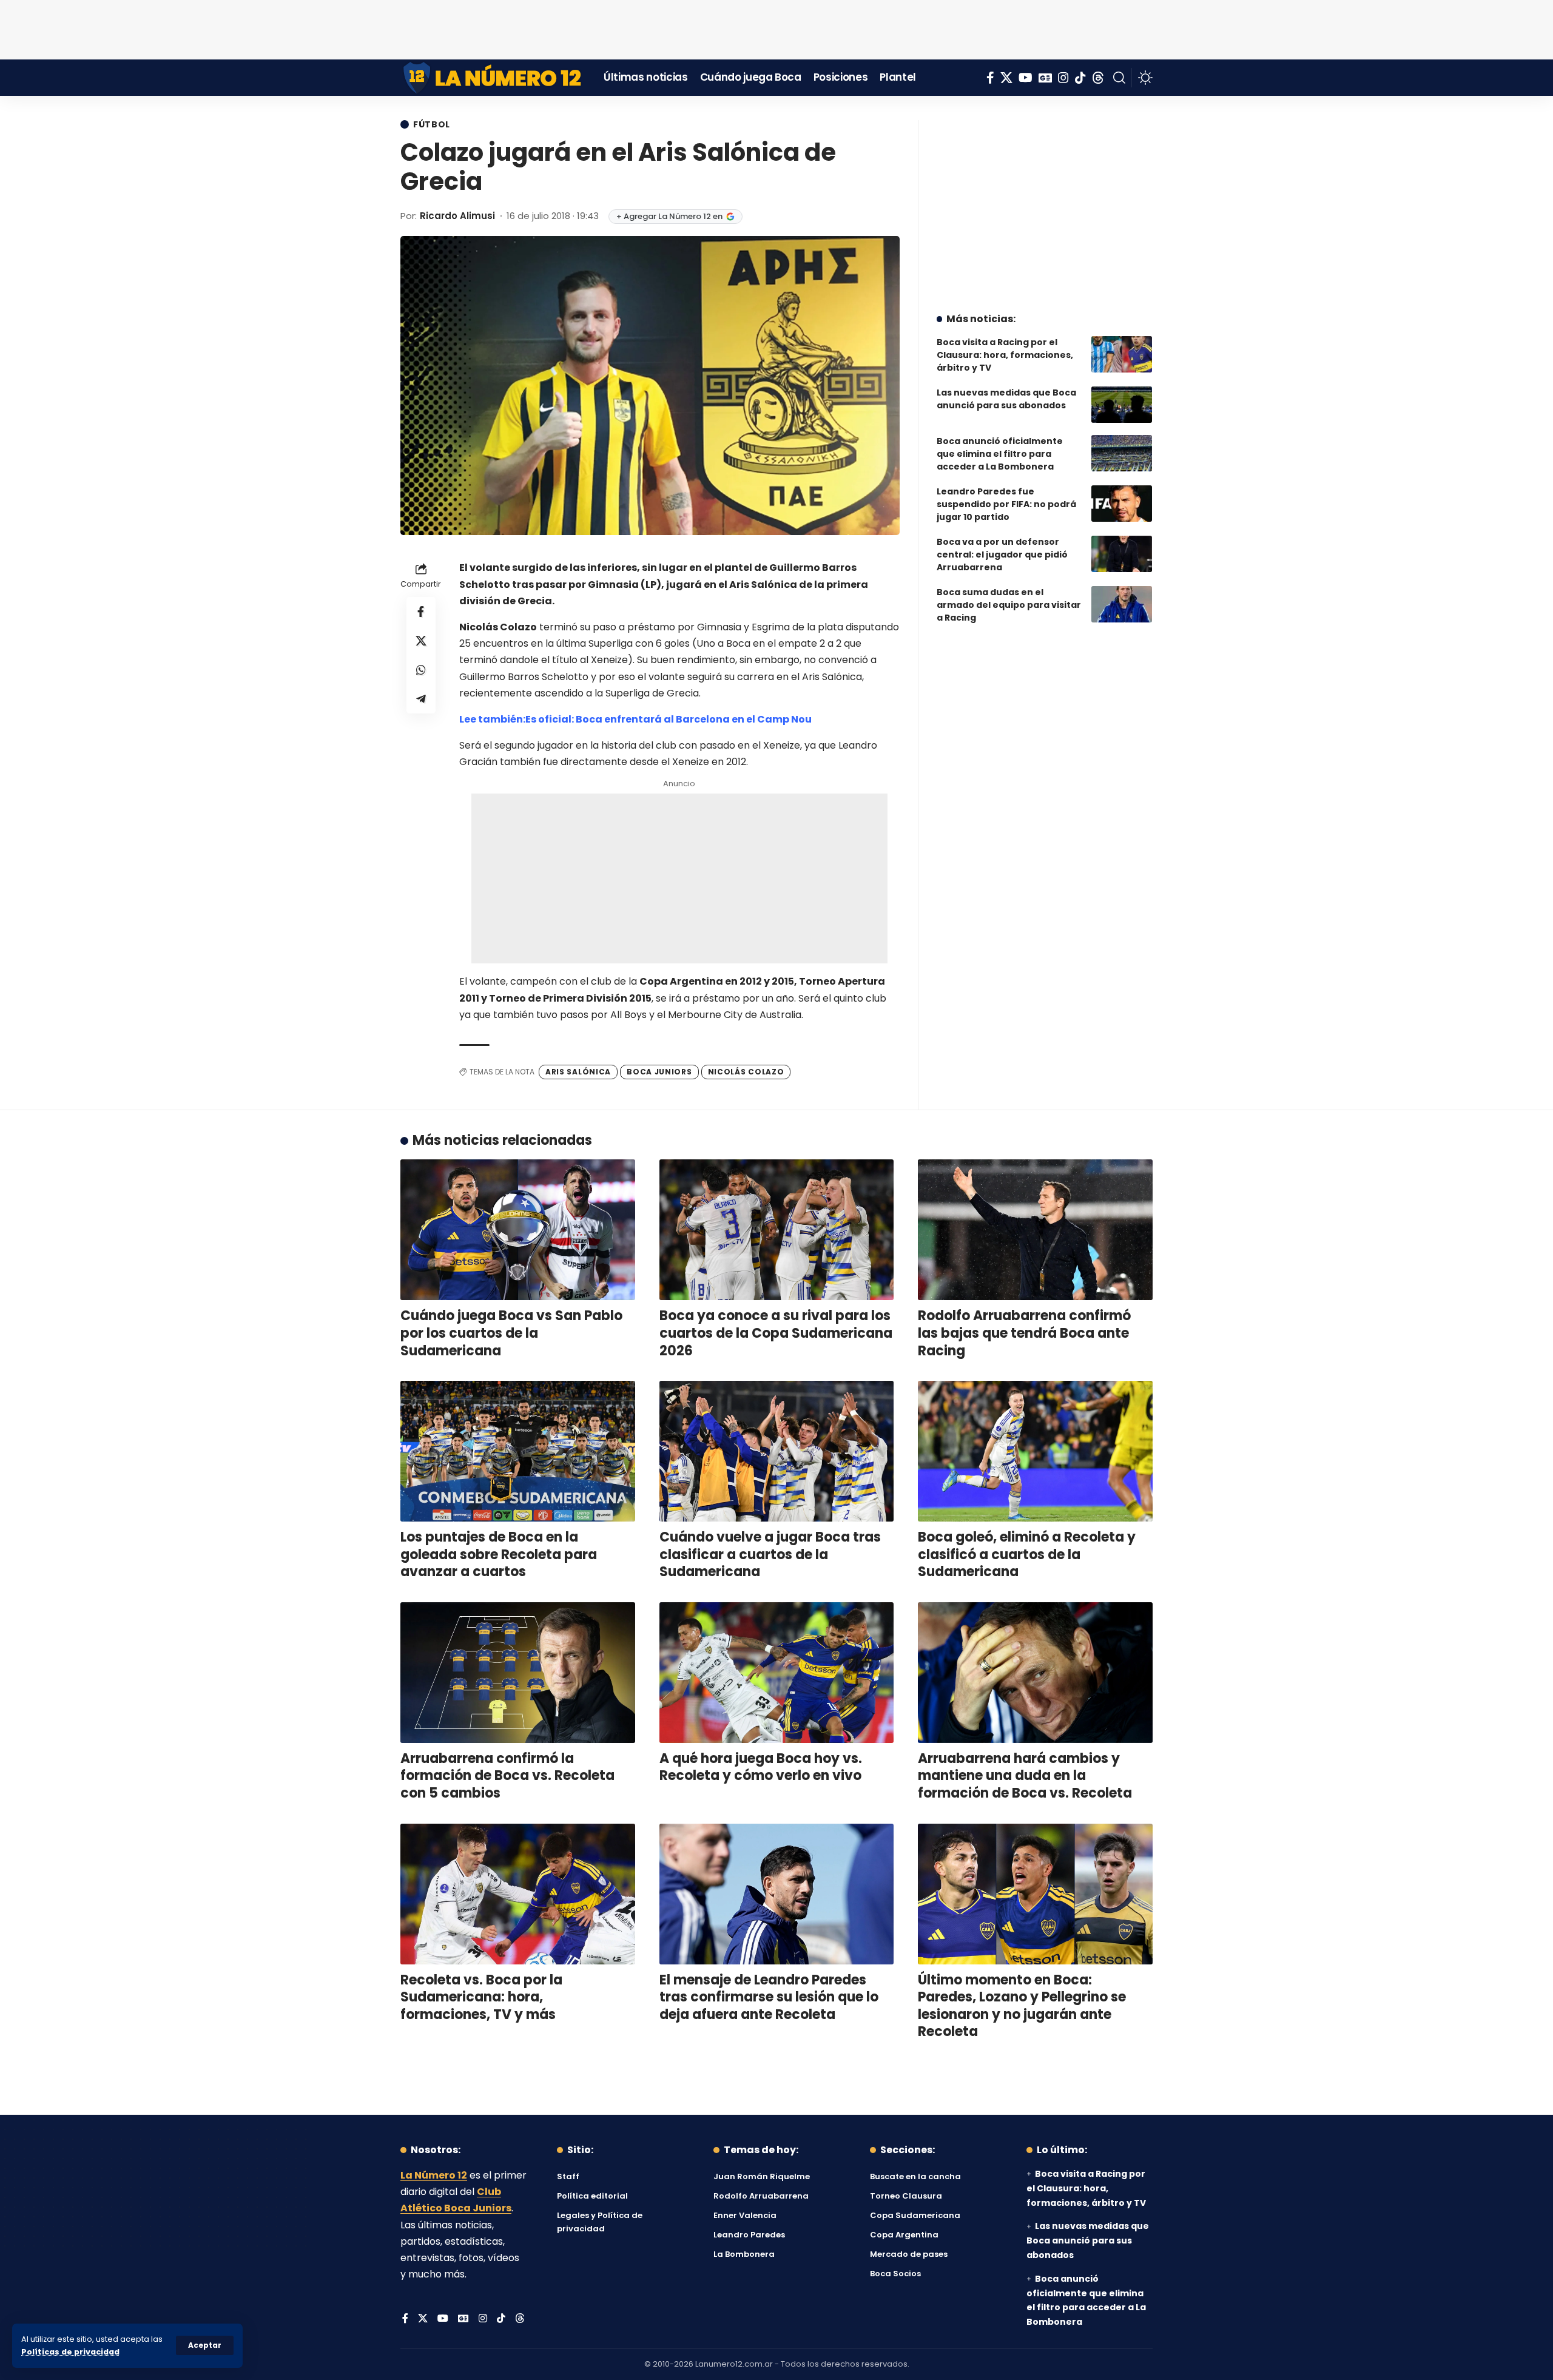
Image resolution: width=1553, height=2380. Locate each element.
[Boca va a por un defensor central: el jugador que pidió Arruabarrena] (1122, 554)
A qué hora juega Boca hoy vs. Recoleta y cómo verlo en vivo (761, 1767)
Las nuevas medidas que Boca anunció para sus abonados (1006, 399)
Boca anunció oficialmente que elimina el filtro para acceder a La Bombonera (1000, 454)
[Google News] (1045, 78)
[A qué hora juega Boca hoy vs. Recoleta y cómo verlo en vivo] (777, 1673)
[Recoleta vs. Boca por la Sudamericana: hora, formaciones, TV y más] (518, 1894)
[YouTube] (1026, 78)
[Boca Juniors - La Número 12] (493, 78)
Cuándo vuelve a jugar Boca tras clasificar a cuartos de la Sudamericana (770, 1554)
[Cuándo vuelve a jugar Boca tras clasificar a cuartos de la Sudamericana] (777, 1451)
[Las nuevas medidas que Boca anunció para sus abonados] (1122, 405)
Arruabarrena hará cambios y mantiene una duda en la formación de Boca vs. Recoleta (1025, 1776)
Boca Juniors (659, 1072)
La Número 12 (434, 2175)
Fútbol (432, 124)
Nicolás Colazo (746, 1072)
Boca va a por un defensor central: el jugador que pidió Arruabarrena (1002, 555)
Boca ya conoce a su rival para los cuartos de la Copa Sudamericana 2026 (776, 1333)
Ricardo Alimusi (457, 216)
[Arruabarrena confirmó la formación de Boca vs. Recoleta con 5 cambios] (518, 1673)
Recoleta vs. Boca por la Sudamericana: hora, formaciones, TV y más (481, 1997)
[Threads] (1098, 78)
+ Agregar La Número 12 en (669, 216)
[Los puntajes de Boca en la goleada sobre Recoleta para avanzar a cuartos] (518, 1451)
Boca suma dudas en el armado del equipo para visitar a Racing (1009, 605)
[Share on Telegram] (421, 700)
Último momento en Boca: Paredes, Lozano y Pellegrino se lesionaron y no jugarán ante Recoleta (1022, 2006)
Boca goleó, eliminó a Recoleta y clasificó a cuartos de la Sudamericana (1027, 1554)
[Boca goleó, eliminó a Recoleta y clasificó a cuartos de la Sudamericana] (1035, 1451)
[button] (205, 2345)
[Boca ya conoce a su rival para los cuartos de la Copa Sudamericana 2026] (777, 1230)
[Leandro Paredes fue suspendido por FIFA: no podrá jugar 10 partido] (1122, 504)
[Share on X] (421, 641)
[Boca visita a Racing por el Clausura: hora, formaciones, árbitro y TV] (1122, 354)
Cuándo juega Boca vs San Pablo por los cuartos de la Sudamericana (511, 1333)
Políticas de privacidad (70, 2352)
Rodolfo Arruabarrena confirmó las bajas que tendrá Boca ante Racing (1024, 1333)
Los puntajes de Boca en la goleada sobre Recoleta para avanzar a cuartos (499, 1554)
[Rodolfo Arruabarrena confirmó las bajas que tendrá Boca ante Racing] (1035, 1230)
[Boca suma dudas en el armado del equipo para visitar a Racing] (1122, 604)
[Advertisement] (776, 27)
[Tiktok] (1080, 78)
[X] (1006, 78)
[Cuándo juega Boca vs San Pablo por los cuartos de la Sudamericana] (518, 1230)
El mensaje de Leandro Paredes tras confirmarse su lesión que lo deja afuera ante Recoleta (769, 1997)
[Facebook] (990, 78)
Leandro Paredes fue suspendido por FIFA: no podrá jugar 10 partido (1006, 504)
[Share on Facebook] (421, 612)
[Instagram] (1063, 78)
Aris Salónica (578, 1072)
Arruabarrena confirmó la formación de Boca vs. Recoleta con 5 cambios (507, 1776)
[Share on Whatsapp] (421, 670)
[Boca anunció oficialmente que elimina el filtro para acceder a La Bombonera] (1122, 453)
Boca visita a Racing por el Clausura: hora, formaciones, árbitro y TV (1005, 355)
